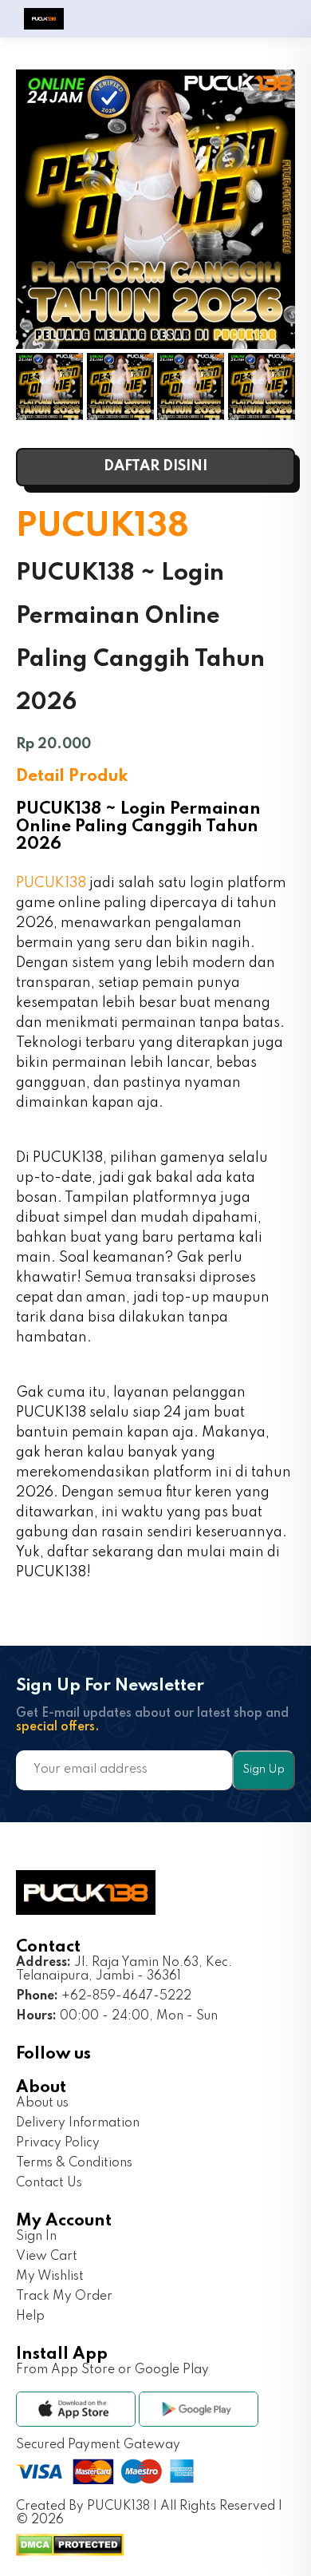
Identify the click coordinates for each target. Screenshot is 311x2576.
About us (42, 2103)
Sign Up (264, 1770)
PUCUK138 (51, 883)
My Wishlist (50, 2277)
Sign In (36, 2237)
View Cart (47, 2257)
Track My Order (64, 2297)
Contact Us (49, 2183)
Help (30, 2316)
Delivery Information (78, 2123)
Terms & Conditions (74, 2163)
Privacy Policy (58, 2143)
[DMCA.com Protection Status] (70, 2553)
